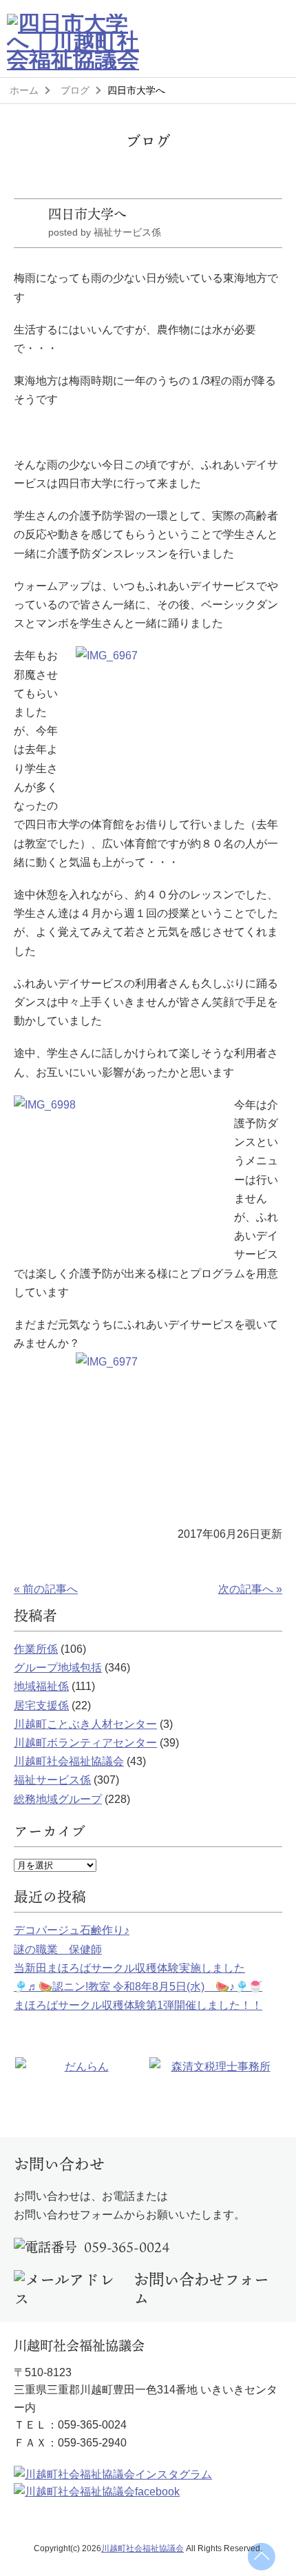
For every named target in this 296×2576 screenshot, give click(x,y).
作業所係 (36, 1649)
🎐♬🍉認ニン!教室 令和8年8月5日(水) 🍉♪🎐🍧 (138, 1987)
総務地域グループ (58, 1799)
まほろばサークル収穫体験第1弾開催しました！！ (138, 2005)
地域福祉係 (41, 1686)
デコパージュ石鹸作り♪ (72, 1930)
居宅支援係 (41, 1706)
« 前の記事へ (46, 1589)
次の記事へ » (250, 1589)
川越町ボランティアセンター (85, 1743)
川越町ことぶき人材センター (85, 1724)
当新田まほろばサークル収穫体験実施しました (129, 1968)
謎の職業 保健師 (58, 1949)
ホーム (24, 90)
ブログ (75, 90)
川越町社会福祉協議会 (69, 1761)
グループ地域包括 (58, 1668)
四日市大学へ (87, 214)
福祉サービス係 (52, 1780)
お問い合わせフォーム (201, 2289)
